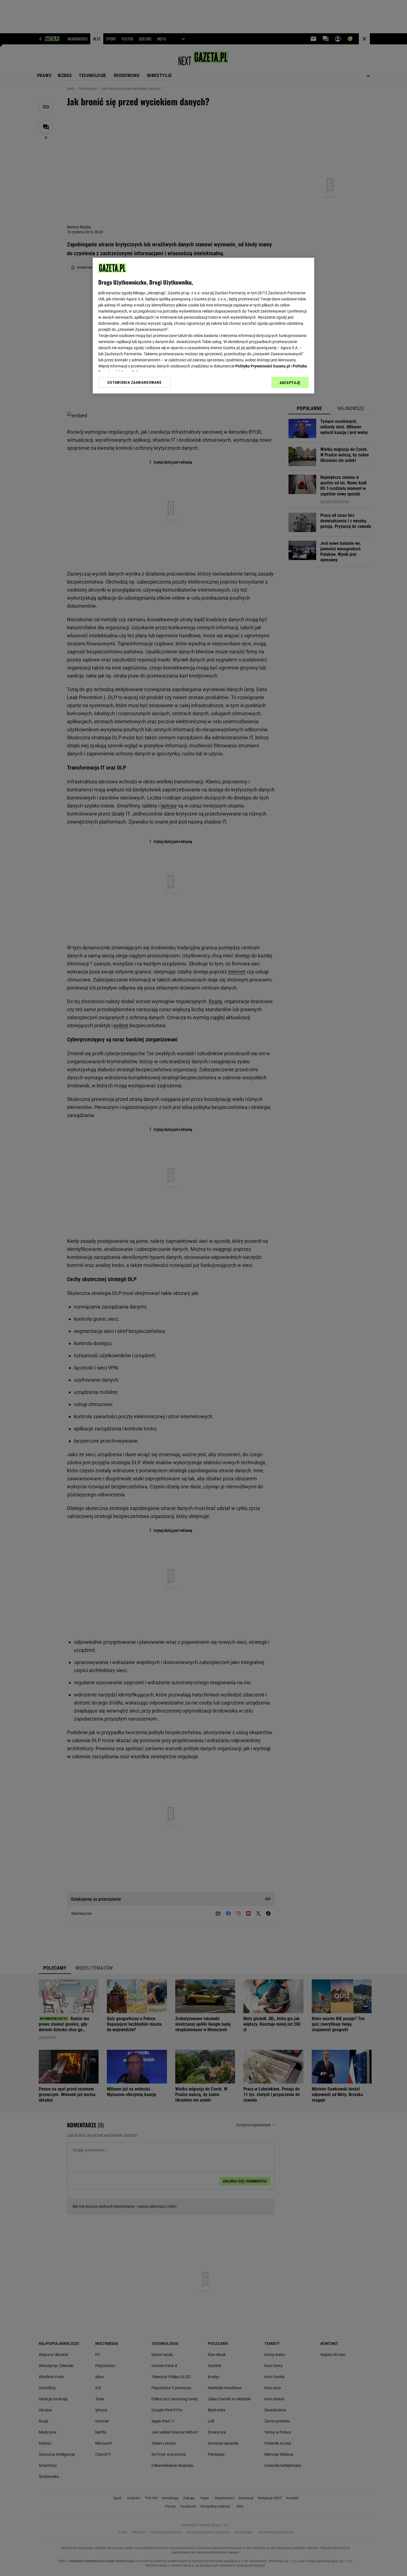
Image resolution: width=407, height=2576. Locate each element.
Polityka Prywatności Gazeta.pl (263, 366)
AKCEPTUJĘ (290, 383)
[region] (203, 326)
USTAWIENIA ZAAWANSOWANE (134, 382)
